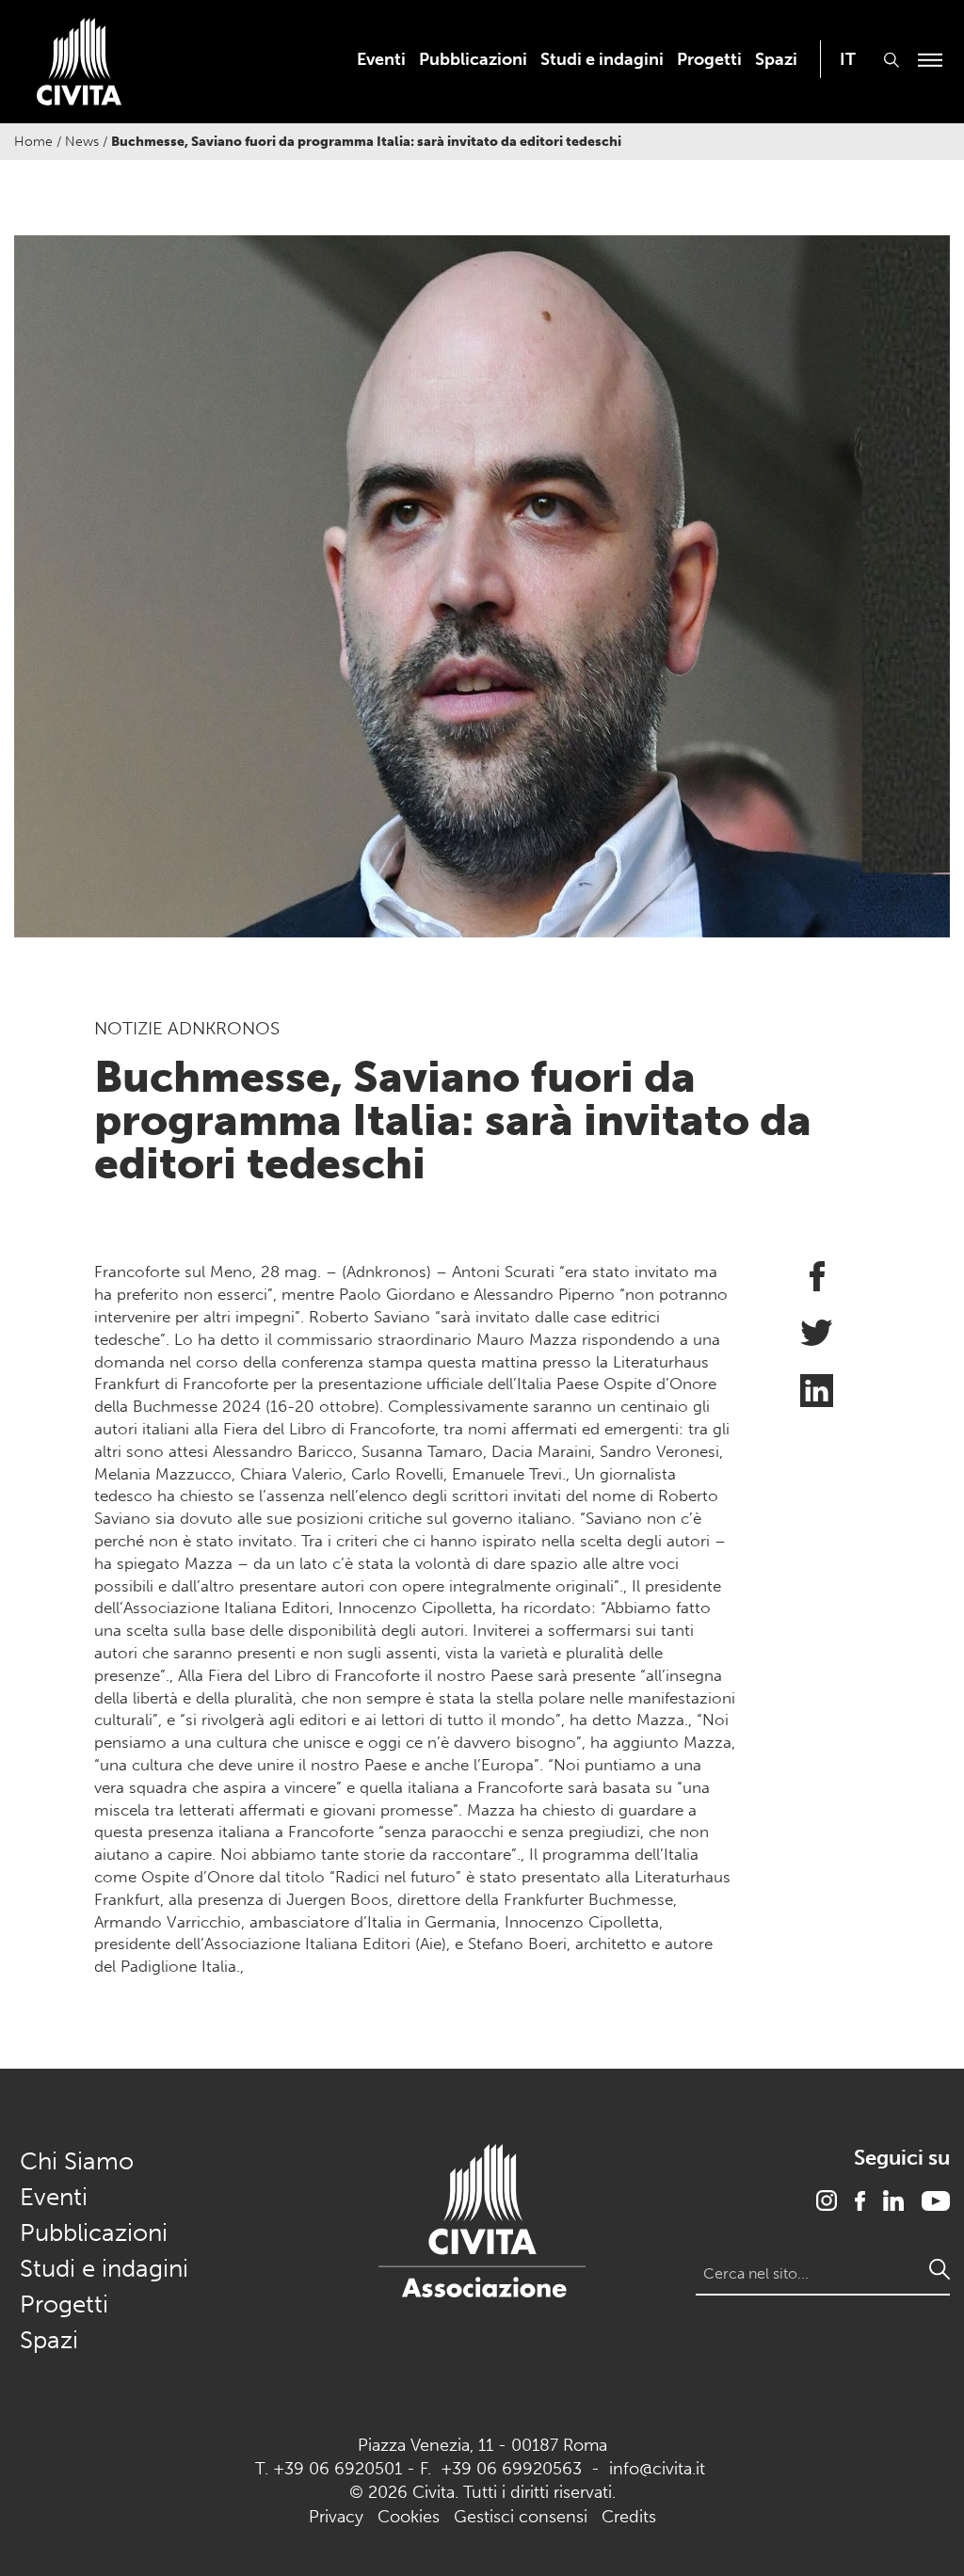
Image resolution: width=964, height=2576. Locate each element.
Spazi (776, 59)
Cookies (409, 2517)
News (82, 142)
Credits (629, 2517)
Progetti (709, 59)
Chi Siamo (77, 2161)
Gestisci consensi (521, 2517)
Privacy (336, 2517)
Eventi (381, 59)
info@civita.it (657, 2469)
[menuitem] (381, 59)
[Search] (940, 2269)
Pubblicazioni (473, 59)
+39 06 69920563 (511, 2469)
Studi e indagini (602, 59)
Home (33, 142)
